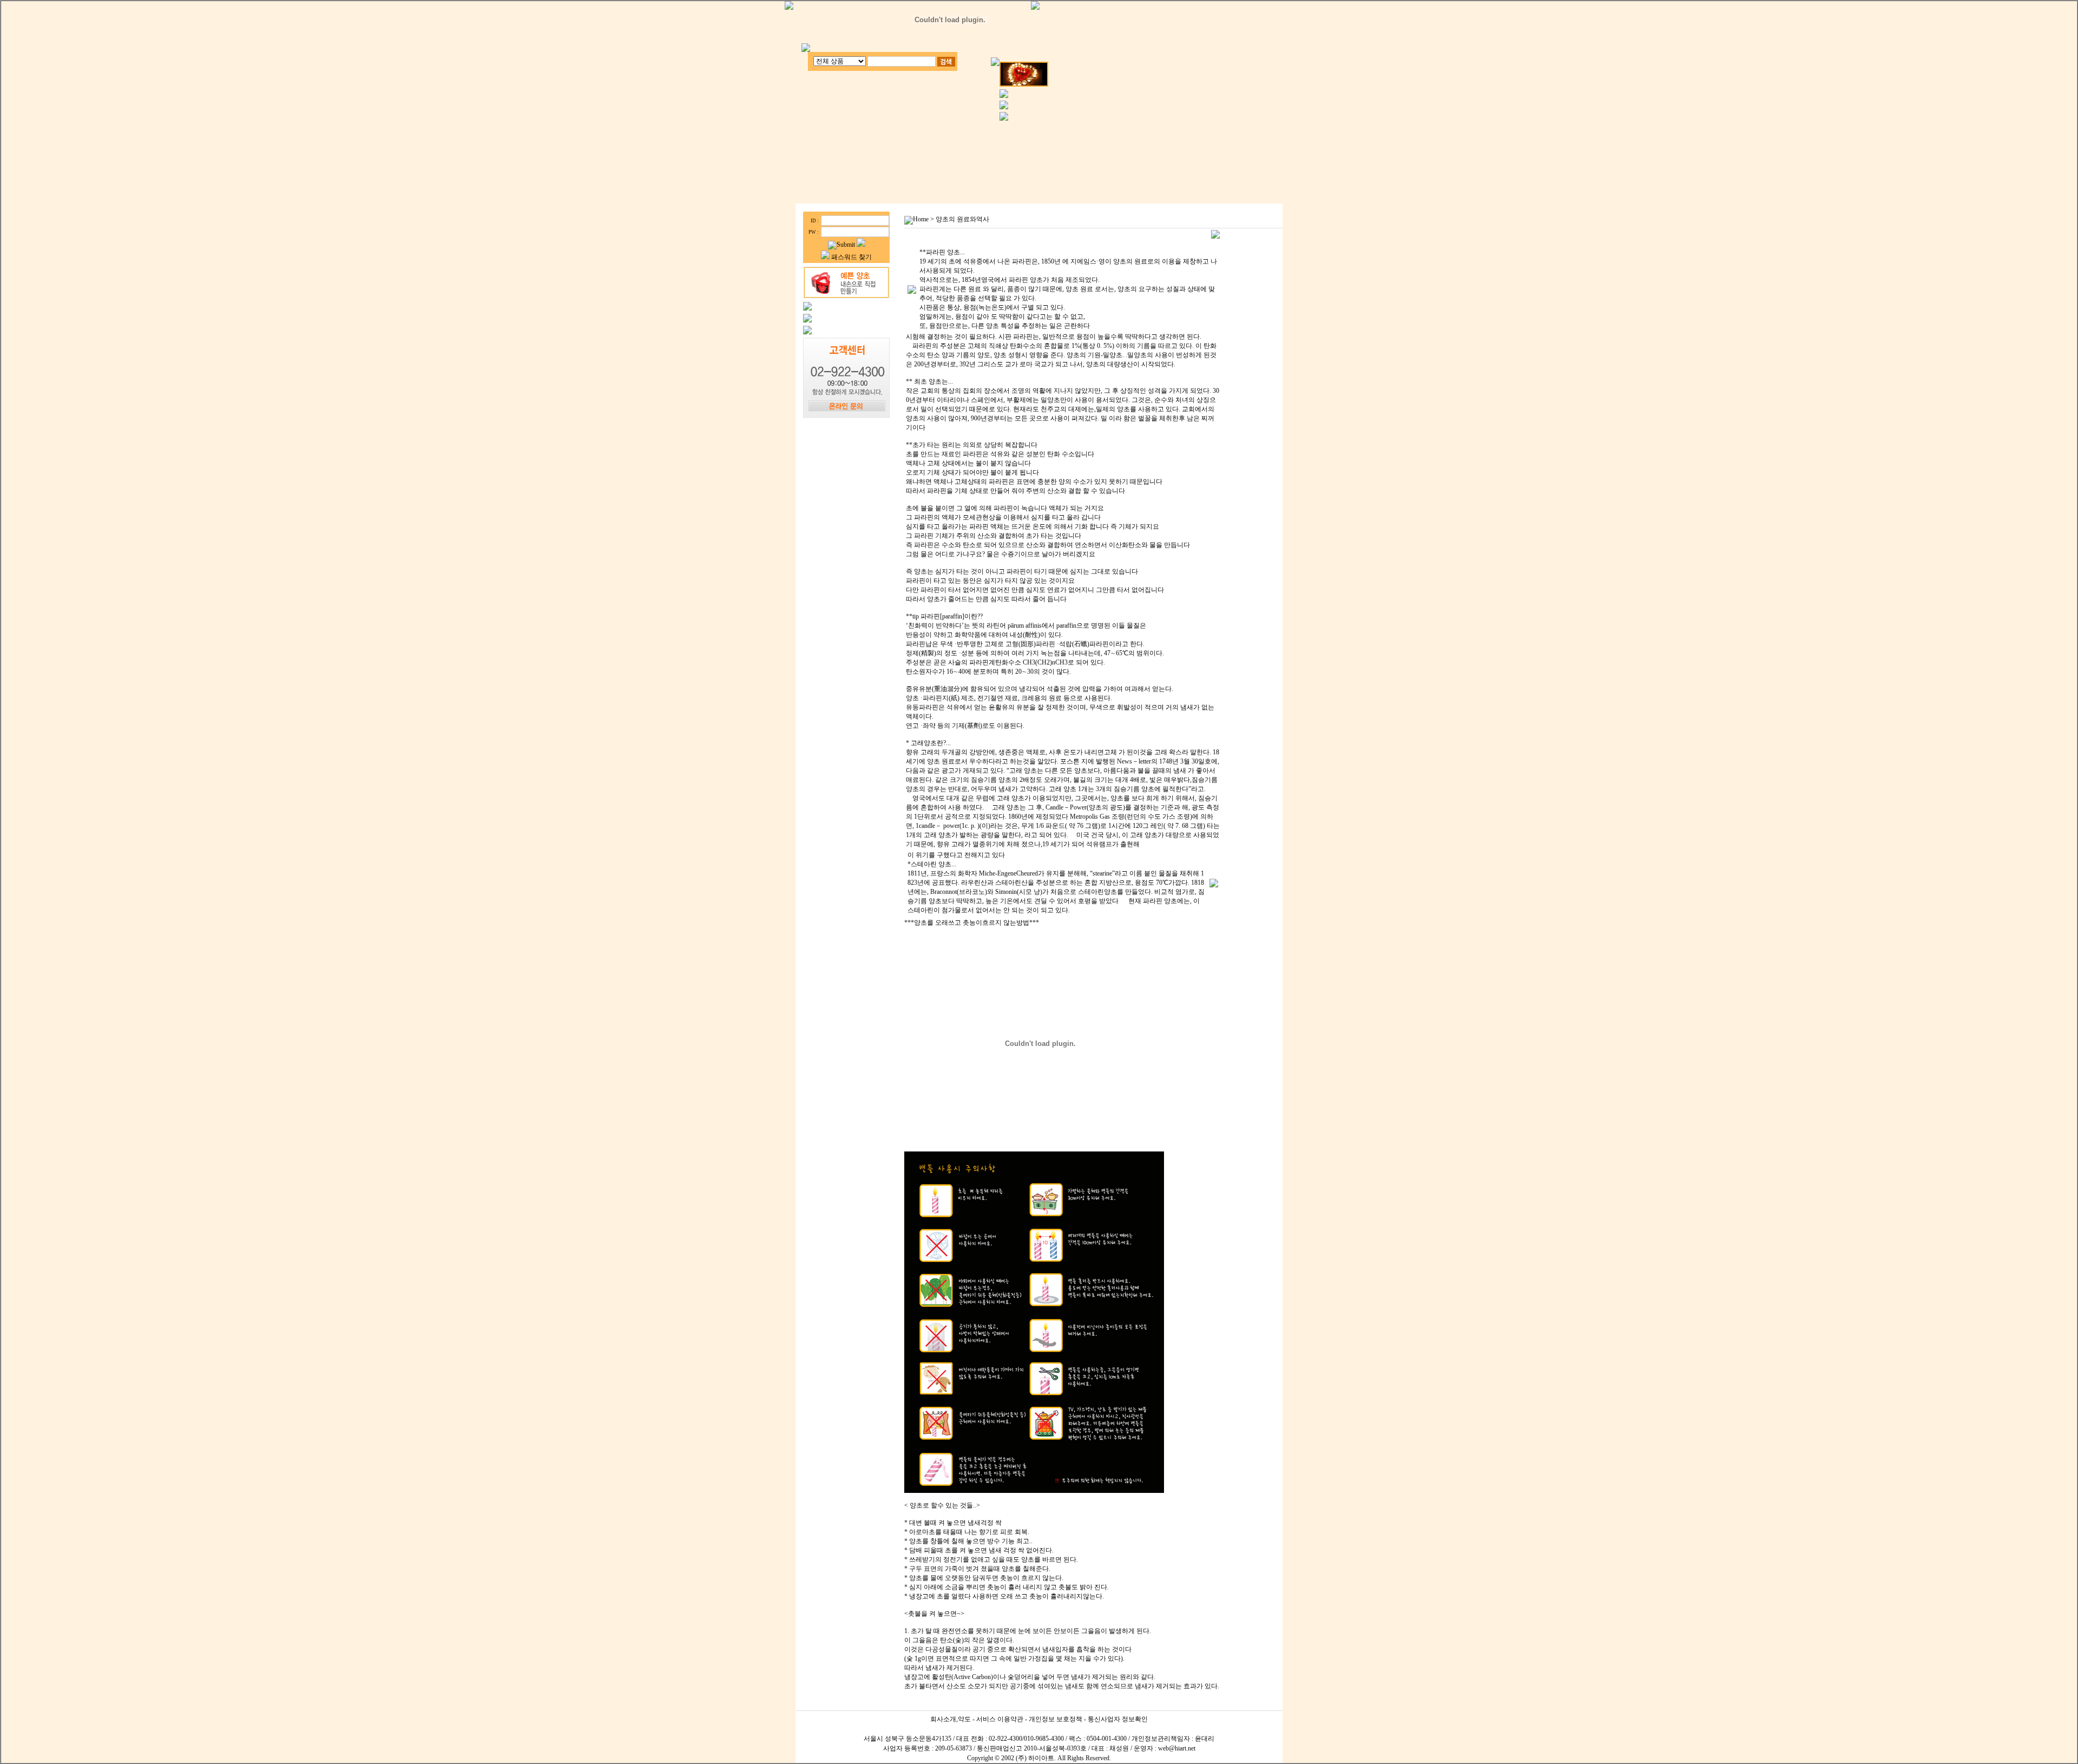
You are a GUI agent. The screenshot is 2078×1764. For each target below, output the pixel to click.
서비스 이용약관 (1000, 1719)
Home (921, 219)
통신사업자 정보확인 (1118, 1719)
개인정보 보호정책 (1056, 1719)
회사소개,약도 (951, 1719)
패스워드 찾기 (851, 257)
